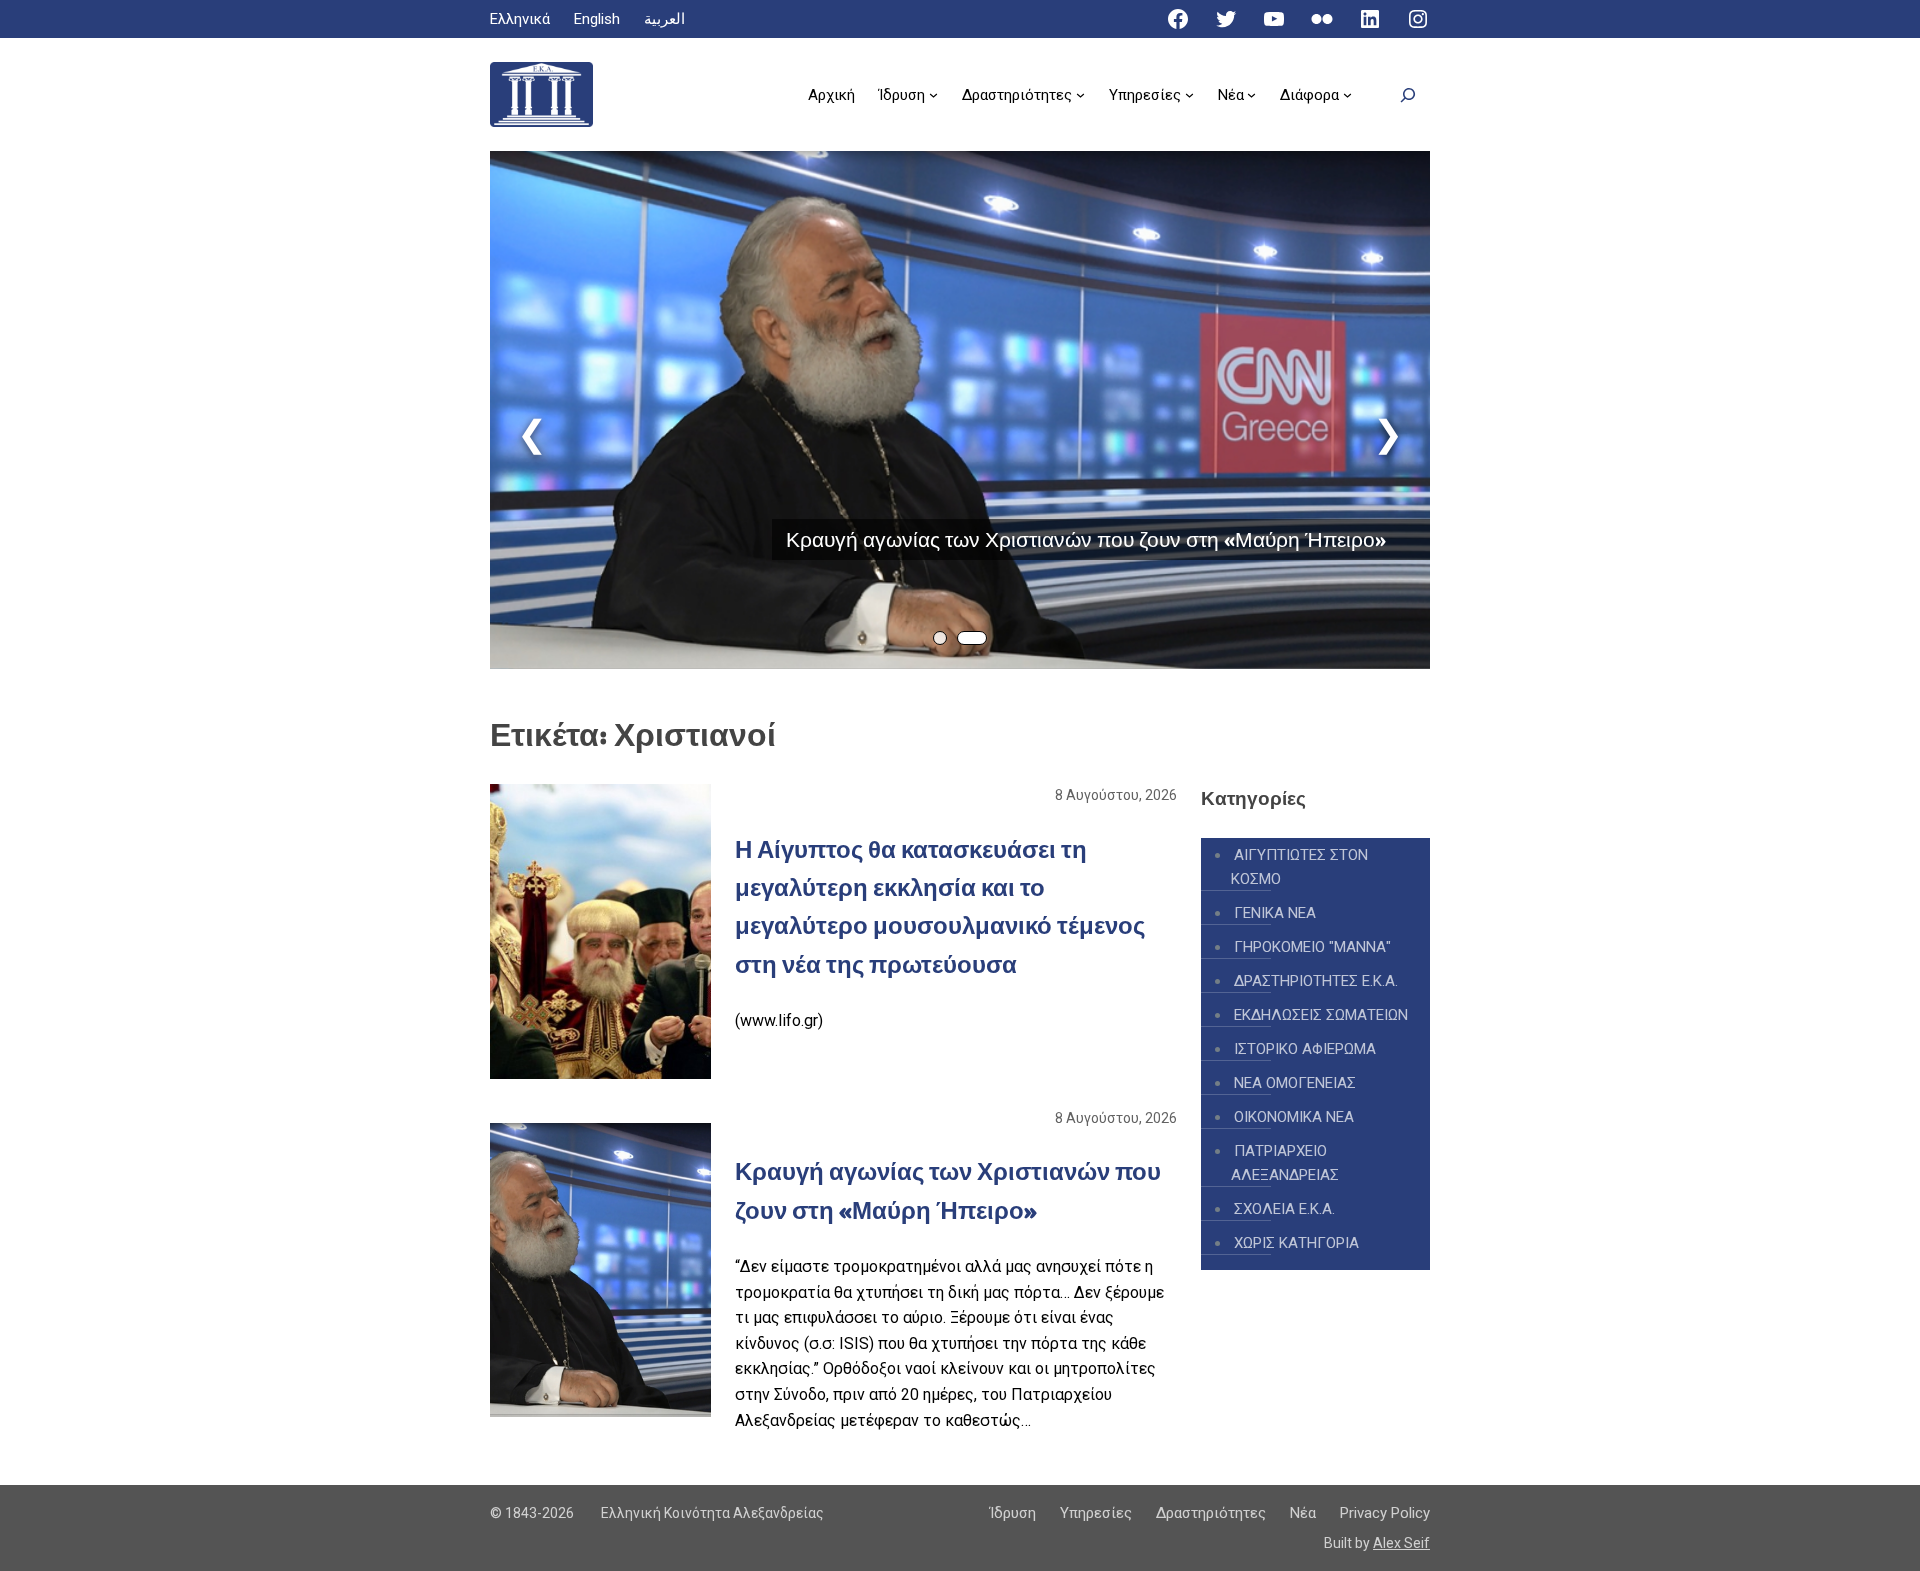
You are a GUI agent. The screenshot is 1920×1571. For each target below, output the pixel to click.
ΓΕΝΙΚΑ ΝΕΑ (1275, 913)
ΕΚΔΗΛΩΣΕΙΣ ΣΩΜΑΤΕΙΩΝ (1321, 1015)
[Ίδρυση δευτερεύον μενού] (933, 94)
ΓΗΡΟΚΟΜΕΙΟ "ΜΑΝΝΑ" (1312, 947)
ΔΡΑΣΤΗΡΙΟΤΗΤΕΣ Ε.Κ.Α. (1316, 981)
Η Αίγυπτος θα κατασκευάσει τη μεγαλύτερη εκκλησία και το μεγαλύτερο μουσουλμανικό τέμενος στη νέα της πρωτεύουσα (940, 907)
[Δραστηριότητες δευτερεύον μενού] (1080, 94)
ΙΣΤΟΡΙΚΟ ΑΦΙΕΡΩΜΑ (1305, 1049)
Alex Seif (1401, 1543)
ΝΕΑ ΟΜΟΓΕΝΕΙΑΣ (1295, 1083)
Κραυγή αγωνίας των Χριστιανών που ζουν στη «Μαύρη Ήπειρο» (1086, 539)
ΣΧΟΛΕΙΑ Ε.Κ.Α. (1284, 1209)
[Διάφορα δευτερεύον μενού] (1347, 94)
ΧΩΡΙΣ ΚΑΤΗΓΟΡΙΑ (1296, 1243)
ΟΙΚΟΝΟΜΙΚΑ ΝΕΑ (1294, 1117)
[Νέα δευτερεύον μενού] (1251, 94)
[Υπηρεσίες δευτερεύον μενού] (1189, 94)
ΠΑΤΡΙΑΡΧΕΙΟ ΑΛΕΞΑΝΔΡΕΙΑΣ (1285, 1163)
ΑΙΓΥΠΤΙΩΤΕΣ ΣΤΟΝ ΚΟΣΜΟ (1299, 867)
